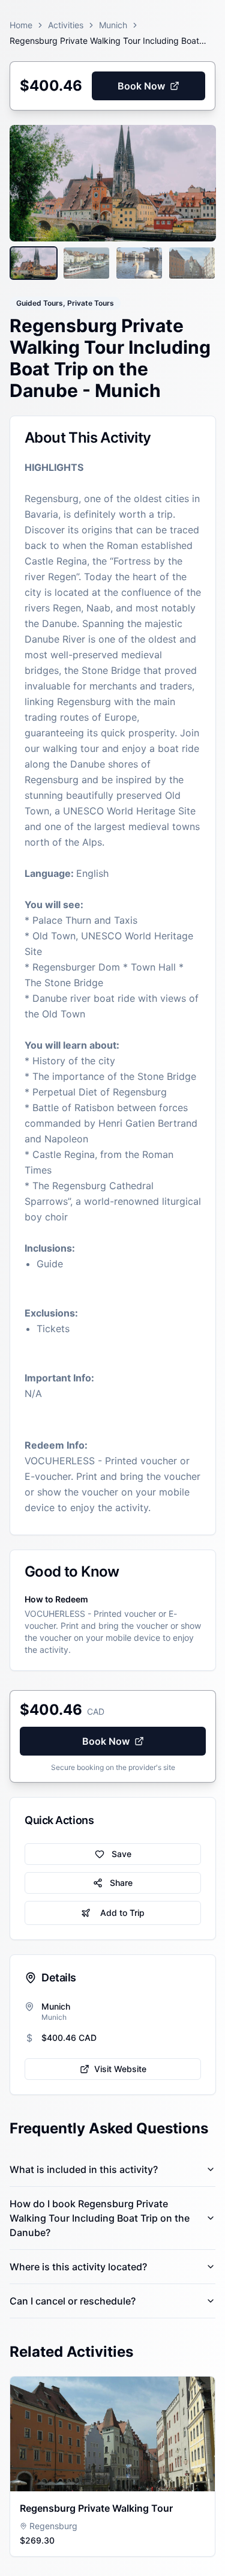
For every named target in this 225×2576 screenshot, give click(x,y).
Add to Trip (122, 1913)
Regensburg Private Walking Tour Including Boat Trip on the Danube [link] (104, 41)
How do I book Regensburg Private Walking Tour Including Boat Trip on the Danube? (100, 2218)
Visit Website (120, 2069)
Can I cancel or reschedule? (73, 2301)
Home (21, 25)
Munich (113, 25)
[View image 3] (139, 263)
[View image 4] (192, 263)
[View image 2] (86, 263)
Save (121, 1854)
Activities (66, 25)
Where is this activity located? (78, 2267)
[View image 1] (34, 263)
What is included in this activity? (84, 2169)
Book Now (141, 86)
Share (121, 1883)
